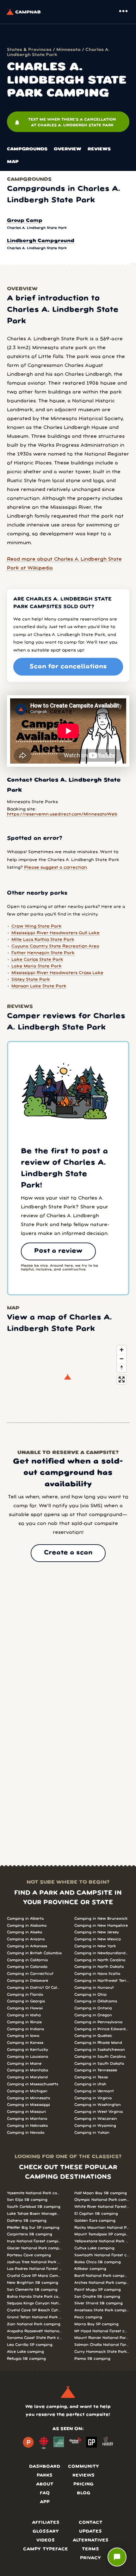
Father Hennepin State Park (43, 953)
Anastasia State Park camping (102, 2310)
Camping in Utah (90, 2084)
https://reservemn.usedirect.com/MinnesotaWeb (62, 814)
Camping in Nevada (26, 2133)
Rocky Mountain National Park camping (102, 2228)
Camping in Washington (98, 2105)
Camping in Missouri (26, 2112)
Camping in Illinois (24, 2022)
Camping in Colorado (27, 1967)
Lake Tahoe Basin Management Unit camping (34, 2214)
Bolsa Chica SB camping (98, 2262)
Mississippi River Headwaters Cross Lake (57, 973)
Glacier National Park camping (34, 2248)
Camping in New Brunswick (101, 1919)
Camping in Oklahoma (96, 2001)
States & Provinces (29, 50)
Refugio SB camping (26, 2359)
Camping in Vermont (94, 2091)
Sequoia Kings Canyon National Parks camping (34, 2303)
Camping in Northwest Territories (102, 1981)
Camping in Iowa (23, 2036)
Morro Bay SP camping (96, 2324)
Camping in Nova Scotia (97, 1974)
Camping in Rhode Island (98, 2043)
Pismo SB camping (92, 2359)
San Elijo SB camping (27, 2200)
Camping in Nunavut (94, 1988)
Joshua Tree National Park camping (34, 2262)
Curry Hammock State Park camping (102, 2352)
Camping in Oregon (93, 2015)
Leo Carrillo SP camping (30, 2345)
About (45, 2484)
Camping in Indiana (25, 2029)
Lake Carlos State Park (37, 960)
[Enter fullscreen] (122, 1379)
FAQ (45, 2493)
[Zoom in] (122, 1350)
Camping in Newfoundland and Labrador (102, 1953)
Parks (45, 2475)
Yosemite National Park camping (34, 2193)
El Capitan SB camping (96, 2214)
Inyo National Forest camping (34, 2241)
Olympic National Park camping (102, 2200)
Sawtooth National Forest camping (102, 2255)
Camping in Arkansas (27, 1946)
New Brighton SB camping (33, 2283)
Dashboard (45, 2467)
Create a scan (68, 1553)
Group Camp (25, 221)
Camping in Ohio (90, 1995)
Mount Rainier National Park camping (102, 2338)
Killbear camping (90, 2269)
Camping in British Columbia (34, 1953)
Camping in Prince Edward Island (102, 2029)
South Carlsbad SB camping (34, 2207)
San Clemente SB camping (32, 2290)
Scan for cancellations (68, 667)
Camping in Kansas (25, 2043)
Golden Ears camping (95, 2221)
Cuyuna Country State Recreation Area (55, 946)
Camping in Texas (91, 2077)
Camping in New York (95, 1946)
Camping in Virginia (93, 2098)
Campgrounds (27, 149)
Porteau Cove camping (29, 2255)
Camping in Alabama (27, 1926)
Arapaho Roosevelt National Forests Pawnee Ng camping (34, 2331)
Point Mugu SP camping (98, 2290)
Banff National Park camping (102, 2276)
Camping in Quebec (93, 2036)
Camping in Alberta (25, 1919)
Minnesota (68, 50)
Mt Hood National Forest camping (102, 2331)
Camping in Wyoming (95, 2126)
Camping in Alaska (25, 1932)
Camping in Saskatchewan (100, 2050)
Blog (84, 2493)
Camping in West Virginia (99, 2112)
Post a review (58, 1251)
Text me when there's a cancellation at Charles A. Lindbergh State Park (65, 122)
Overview (68, 149)
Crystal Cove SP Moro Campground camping (34, 2276)
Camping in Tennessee (96, 2070)
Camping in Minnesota (28, 2098)
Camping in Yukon (92, 2133)
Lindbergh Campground (41, 241)
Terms (90, 2549)
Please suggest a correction (56, 868)
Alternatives (91, 2540)
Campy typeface (46, 2549)
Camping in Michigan (27, 2091)
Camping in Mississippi (28, 2105)
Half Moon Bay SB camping (101, 2193)
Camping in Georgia (26, 2001)
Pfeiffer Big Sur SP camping (33, 2228)
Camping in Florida (25, 1995)
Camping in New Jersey (97, 1932)
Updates (90, 2532)
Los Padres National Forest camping (34, 2269)
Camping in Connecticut (30, 1974)
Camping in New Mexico (98, 1939)
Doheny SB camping (27, 2221)
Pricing (83, 2484)
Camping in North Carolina (100, 1960)
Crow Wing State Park (37, 926)
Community (83, 2467)
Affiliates (46, 2523)
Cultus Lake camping (94, 2248)
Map (13, 162)
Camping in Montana (27, 2119)
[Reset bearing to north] (122, 1367)
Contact (91, 2523)
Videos (46, 2540)
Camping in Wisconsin (96, 2119)
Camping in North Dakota (99, 1967)
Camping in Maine (24, 2064)
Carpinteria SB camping (30, 2234)
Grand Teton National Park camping (34, 2317)
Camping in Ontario (93, 2008)
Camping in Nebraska (27, 2126)
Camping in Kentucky (28, 2050)
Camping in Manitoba (28, 2070)
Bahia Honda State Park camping (34, 2297)
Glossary (46, 2532)
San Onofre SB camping (97, 2297)
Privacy (90, 2558)
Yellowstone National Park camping (102, 2241)
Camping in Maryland (27, 2077)
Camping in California (27, 1960)
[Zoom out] (122, 1359)
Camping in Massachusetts (33, 2084)
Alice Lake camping (25, 2352)
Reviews (99, 149)
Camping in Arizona (26, 1939)
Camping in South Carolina (100, 2057)
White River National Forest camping (102, 2207)
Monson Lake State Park (39, 986)
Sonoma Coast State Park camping (34, 2338)
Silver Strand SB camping (99, 2303)
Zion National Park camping (34, 2324)
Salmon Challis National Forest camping (102, 2345)
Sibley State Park (31, 980)
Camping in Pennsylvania (98, 2022)
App (45, 2502)
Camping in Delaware (28, 1981)
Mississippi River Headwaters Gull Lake (56, 933)
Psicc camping (88, 2317)
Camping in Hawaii (25, 2008)
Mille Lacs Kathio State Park (43, 940)
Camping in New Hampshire (101, 1926)
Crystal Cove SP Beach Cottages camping (34, 2310)
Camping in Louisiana (28, 2057)
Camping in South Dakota (99, 2064)
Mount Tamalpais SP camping (102, 2234)
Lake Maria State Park (37, 966)
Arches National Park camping (102, 2283)
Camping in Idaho (24, 2015)
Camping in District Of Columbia (34, 1988)
